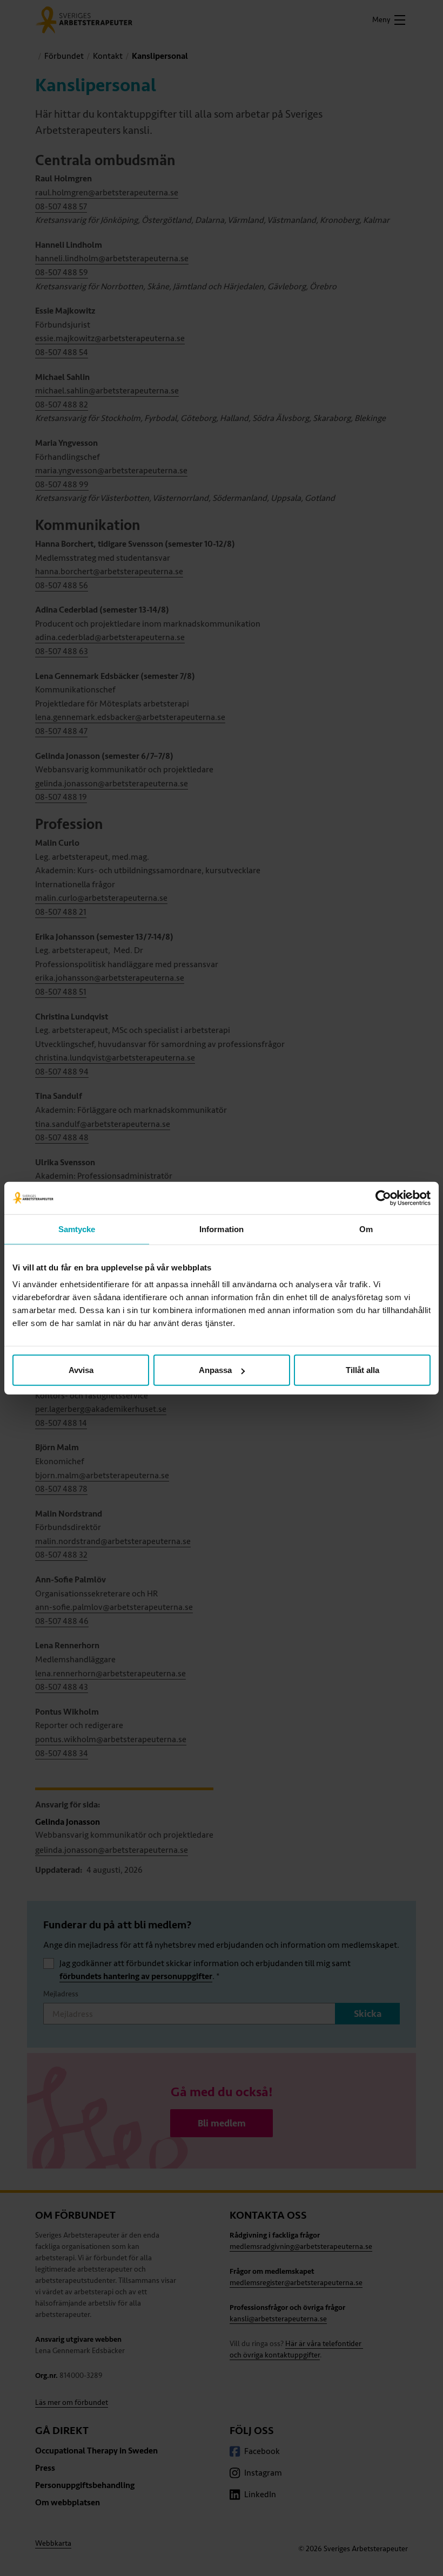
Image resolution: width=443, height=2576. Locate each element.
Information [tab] (222, 1229)
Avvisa (81, 1370)
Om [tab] (366, 1229)
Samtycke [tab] (77, 1229)
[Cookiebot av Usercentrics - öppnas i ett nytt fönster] (383, 1198)
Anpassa (215, 1370)
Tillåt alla (363, 1370)
